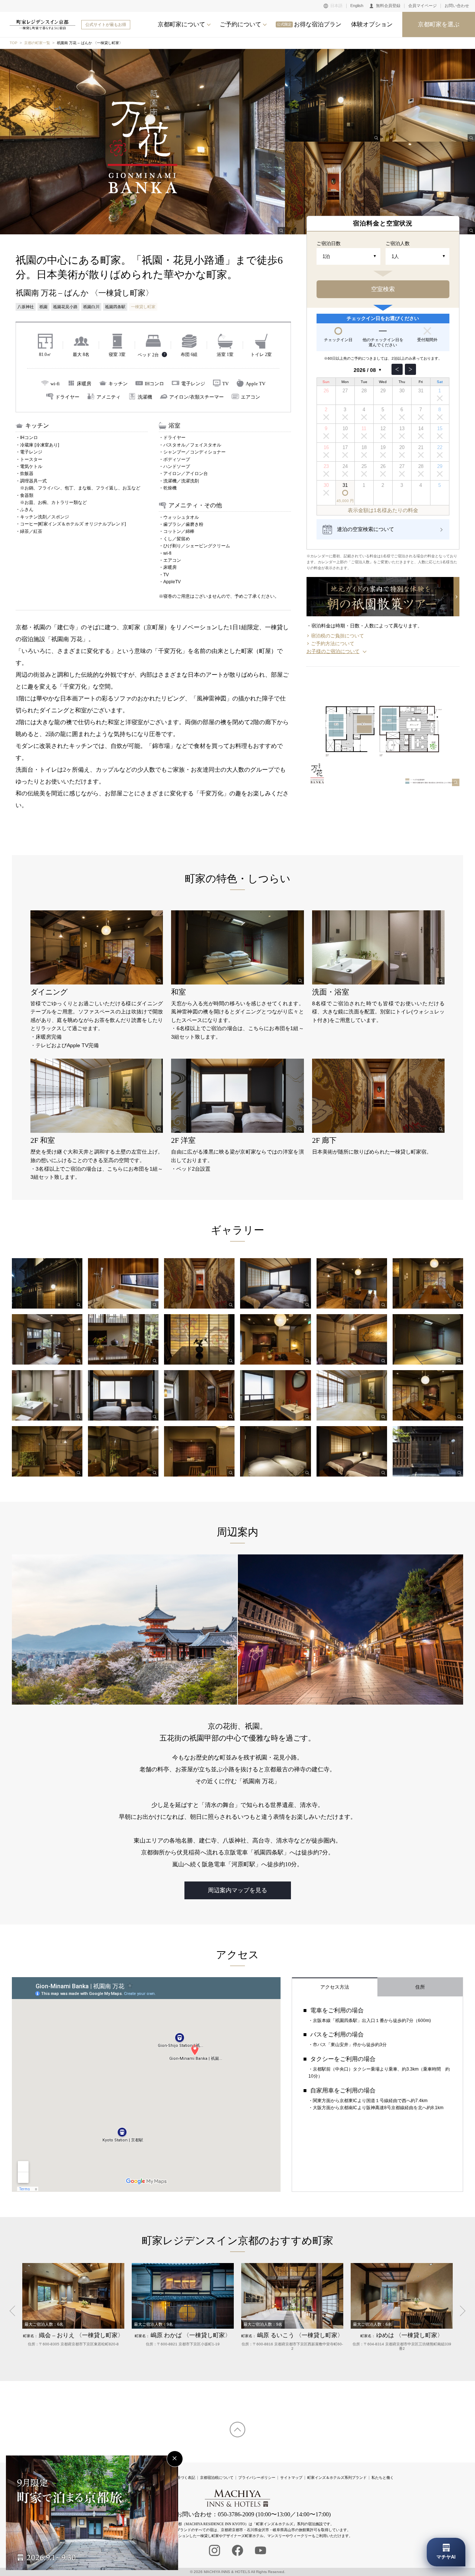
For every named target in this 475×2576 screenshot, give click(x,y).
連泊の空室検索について (366, 529)
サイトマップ (291, 2478)
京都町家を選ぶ (439, 24)
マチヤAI (446, 2557)
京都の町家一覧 (37, 43)
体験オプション (372, 24)
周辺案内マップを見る (237, 1890)
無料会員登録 (388, 6)
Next (460, 2311)
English (357, 6)
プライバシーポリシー (257, 2478)
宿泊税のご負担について (338, 636)
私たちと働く (383, 2478)
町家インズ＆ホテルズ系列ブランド (337, 2478)
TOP (14, 43)
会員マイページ (422, 6)
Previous (15, 2311)
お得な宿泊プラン (309, 24)
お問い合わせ (457, 6)
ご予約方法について (333, 644)
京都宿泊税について (217, 2478)
